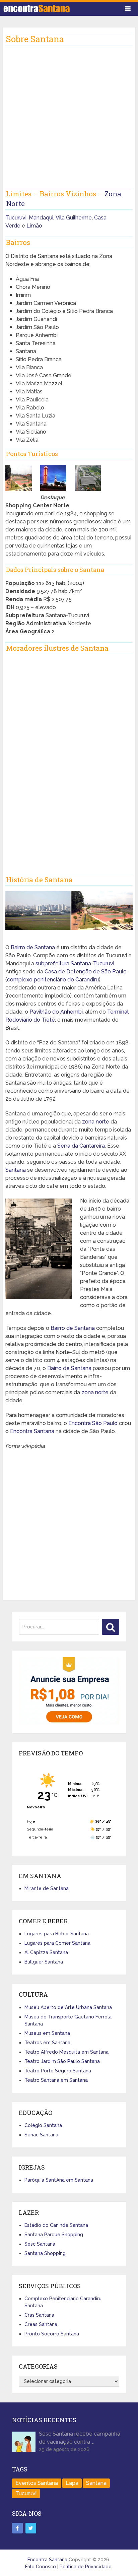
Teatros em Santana (47, 2043)
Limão (34, 226)
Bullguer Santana (44, 1962)
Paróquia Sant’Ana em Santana (59, 2180)
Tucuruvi (16, 218)
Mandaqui (41, 218)
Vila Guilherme (74, 218)
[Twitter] (31, 2528)
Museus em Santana (47, 2033)
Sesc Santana (40, 2244)
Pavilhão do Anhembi (56, 1012)
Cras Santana (39, 2315)
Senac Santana (41, 2135)
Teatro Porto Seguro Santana (58, 2071)
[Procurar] (111, 1627)
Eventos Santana (37, 2483)
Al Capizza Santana (46, 1952)
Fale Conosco (41, 2567)
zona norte (96, 1122)
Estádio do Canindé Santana (56, 2225)
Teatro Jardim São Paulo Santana (62, 2061)
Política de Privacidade (86, 2567)
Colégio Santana (43, 2125)
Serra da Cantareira (81, 1146)
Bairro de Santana (33, 947)
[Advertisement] (69, 119)
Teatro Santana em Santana (56, 2080)
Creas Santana (41, 2324)
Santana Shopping (45, 2253)
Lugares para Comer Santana (57, 1943)
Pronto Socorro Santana (52, 2334)
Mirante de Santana (47, 1888)
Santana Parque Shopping (54, 2235)
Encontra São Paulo (93, 1423)
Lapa (72, 2483)
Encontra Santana (32, 1431)
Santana (16, 1170)
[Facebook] (17, 2528)
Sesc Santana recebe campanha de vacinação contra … (80, 2438)
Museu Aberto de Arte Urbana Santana (68, 2007)
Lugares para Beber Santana (57, 1934)
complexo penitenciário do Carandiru (53, 980)
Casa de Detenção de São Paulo (86, 972)
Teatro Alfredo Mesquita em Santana (66, 2052)
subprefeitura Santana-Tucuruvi (75, 963)
